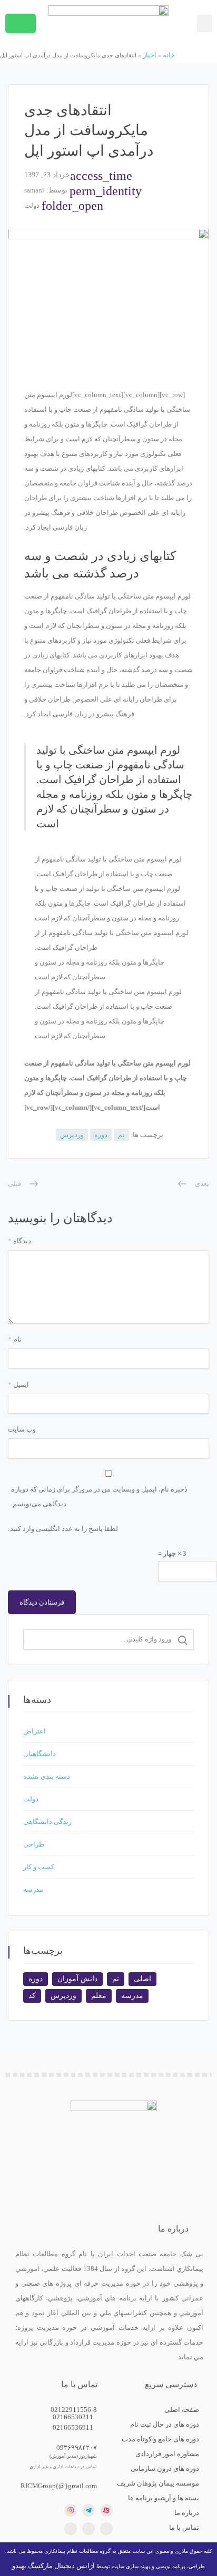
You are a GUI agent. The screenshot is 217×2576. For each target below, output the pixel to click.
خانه (169, 55)
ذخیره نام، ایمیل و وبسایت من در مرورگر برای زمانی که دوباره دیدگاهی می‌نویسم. (99, 1497)
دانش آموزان (77, 1979)
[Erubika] (71, 2529)
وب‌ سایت (22, 1429)
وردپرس (72, 1135)
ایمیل (18, 1385)
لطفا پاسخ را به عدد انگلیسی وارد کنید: (63, 1529)
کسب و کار (39, 1867)
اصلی (142, 1979)
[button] (204, 23)
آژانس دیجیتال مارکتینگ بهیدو (53, 2566)
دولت (32, 205)
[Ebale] (106, 2529)
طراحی (34, 1844)
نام (15, 1339)
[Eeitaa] (88, 2529)
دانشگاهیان (40, 1754)
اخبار (150, 55)
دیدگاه (19, 1241)
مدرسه (33, 1889)
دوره (101, 1135)
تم (121, 1135)
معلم (99, 1996)
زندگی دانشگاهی (47, 1822)
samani (34, 190)
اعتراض (34, 1731)
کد (32, 1996)
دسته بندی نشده (47, 1776)
